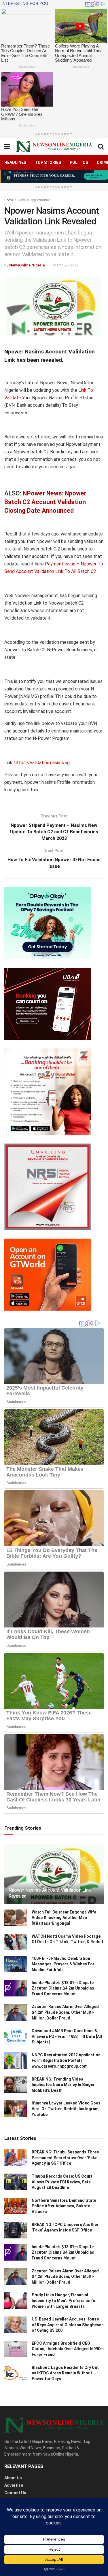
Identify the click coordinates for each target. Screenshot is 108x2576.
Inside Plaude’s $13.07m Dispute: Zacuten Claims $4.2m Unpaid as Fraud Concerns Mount (63, 1988)
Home (9, 200)
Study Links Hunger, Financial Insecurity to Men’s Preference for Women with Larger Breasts (64, 2300)
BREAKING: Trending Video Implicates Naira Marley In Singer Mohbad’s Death (63, 2085)
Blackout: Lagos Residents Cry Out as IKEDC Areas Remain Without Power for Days (65, 2373)
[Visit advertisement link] (54, 176)
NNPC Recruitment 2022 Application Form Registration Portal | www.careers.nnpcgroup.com (66, 2061)
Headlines (15, 162)
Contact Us (15, 2493)
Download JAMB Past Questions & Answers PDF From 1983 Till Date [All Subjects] (67, 2036)
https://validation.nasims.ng (42, 763)
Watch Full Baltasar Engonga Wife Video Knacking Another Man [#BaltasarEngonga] (64, 1918)
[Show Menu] (7, 147)
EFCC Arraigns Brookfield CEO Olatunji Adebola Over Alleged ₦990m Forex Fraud (68, 2349)
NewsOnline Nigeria (27, 265)
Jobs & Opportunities (34, 200)
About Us (13, 2478)
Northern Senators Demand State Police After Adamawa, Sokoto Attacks (64, 2206)
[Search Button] (101, 147)
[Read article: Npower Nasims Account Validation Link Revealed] (54, 1876)
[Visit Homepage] (54, 146)
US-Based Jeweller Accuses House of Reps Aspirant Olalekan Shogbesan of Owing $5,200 (68, 2325)
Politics (79, 162)
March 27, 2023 (66, 265)
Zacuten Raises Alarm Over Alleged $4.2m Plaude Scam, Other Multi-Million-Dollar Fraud (65, 2012)
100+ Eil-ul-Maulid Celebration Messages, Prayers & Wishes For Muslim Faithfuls (63, 1964)
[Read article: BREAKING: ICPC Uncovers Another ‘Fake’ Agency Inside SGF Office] (16, 2230)
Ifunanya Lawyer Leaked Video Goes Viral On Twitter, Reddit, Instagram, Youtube (66, 2109)
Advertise (14, 2485)
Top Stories (48, 162)
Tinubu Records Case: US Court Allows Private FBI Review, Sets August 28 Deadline (62, 2182)
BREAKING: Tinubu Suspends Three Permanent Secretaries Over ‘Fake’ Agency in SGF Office (65, 2158)
